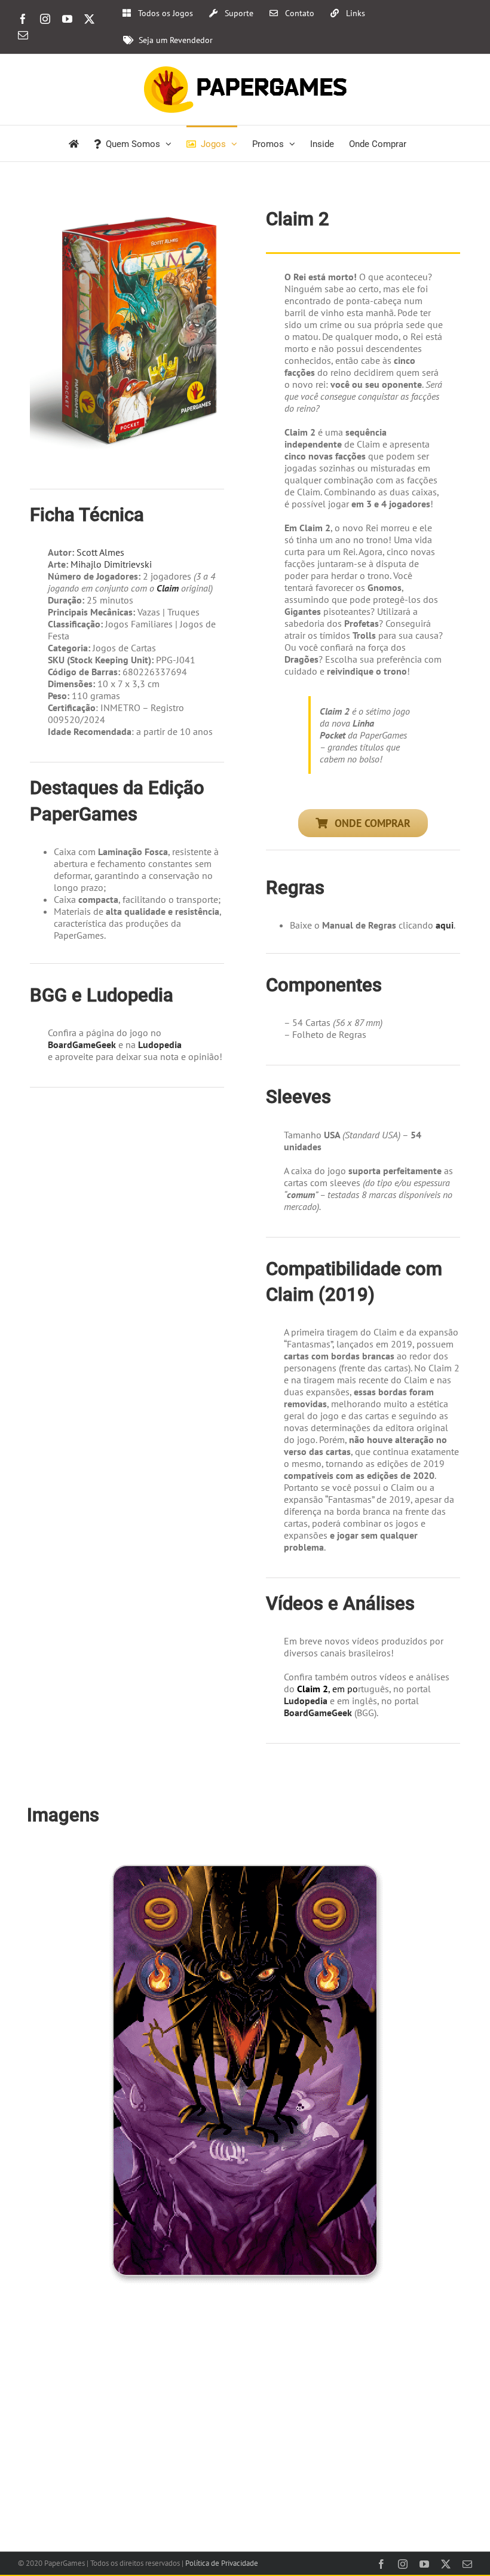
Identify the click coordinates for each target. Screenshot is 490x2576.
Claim (168, 588)
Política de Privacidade (222, 2563)
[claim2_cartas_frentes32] (245, 1858)
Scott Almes (100, 552)
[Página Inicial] (74, 143)
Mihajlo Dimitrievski (111, 564)
